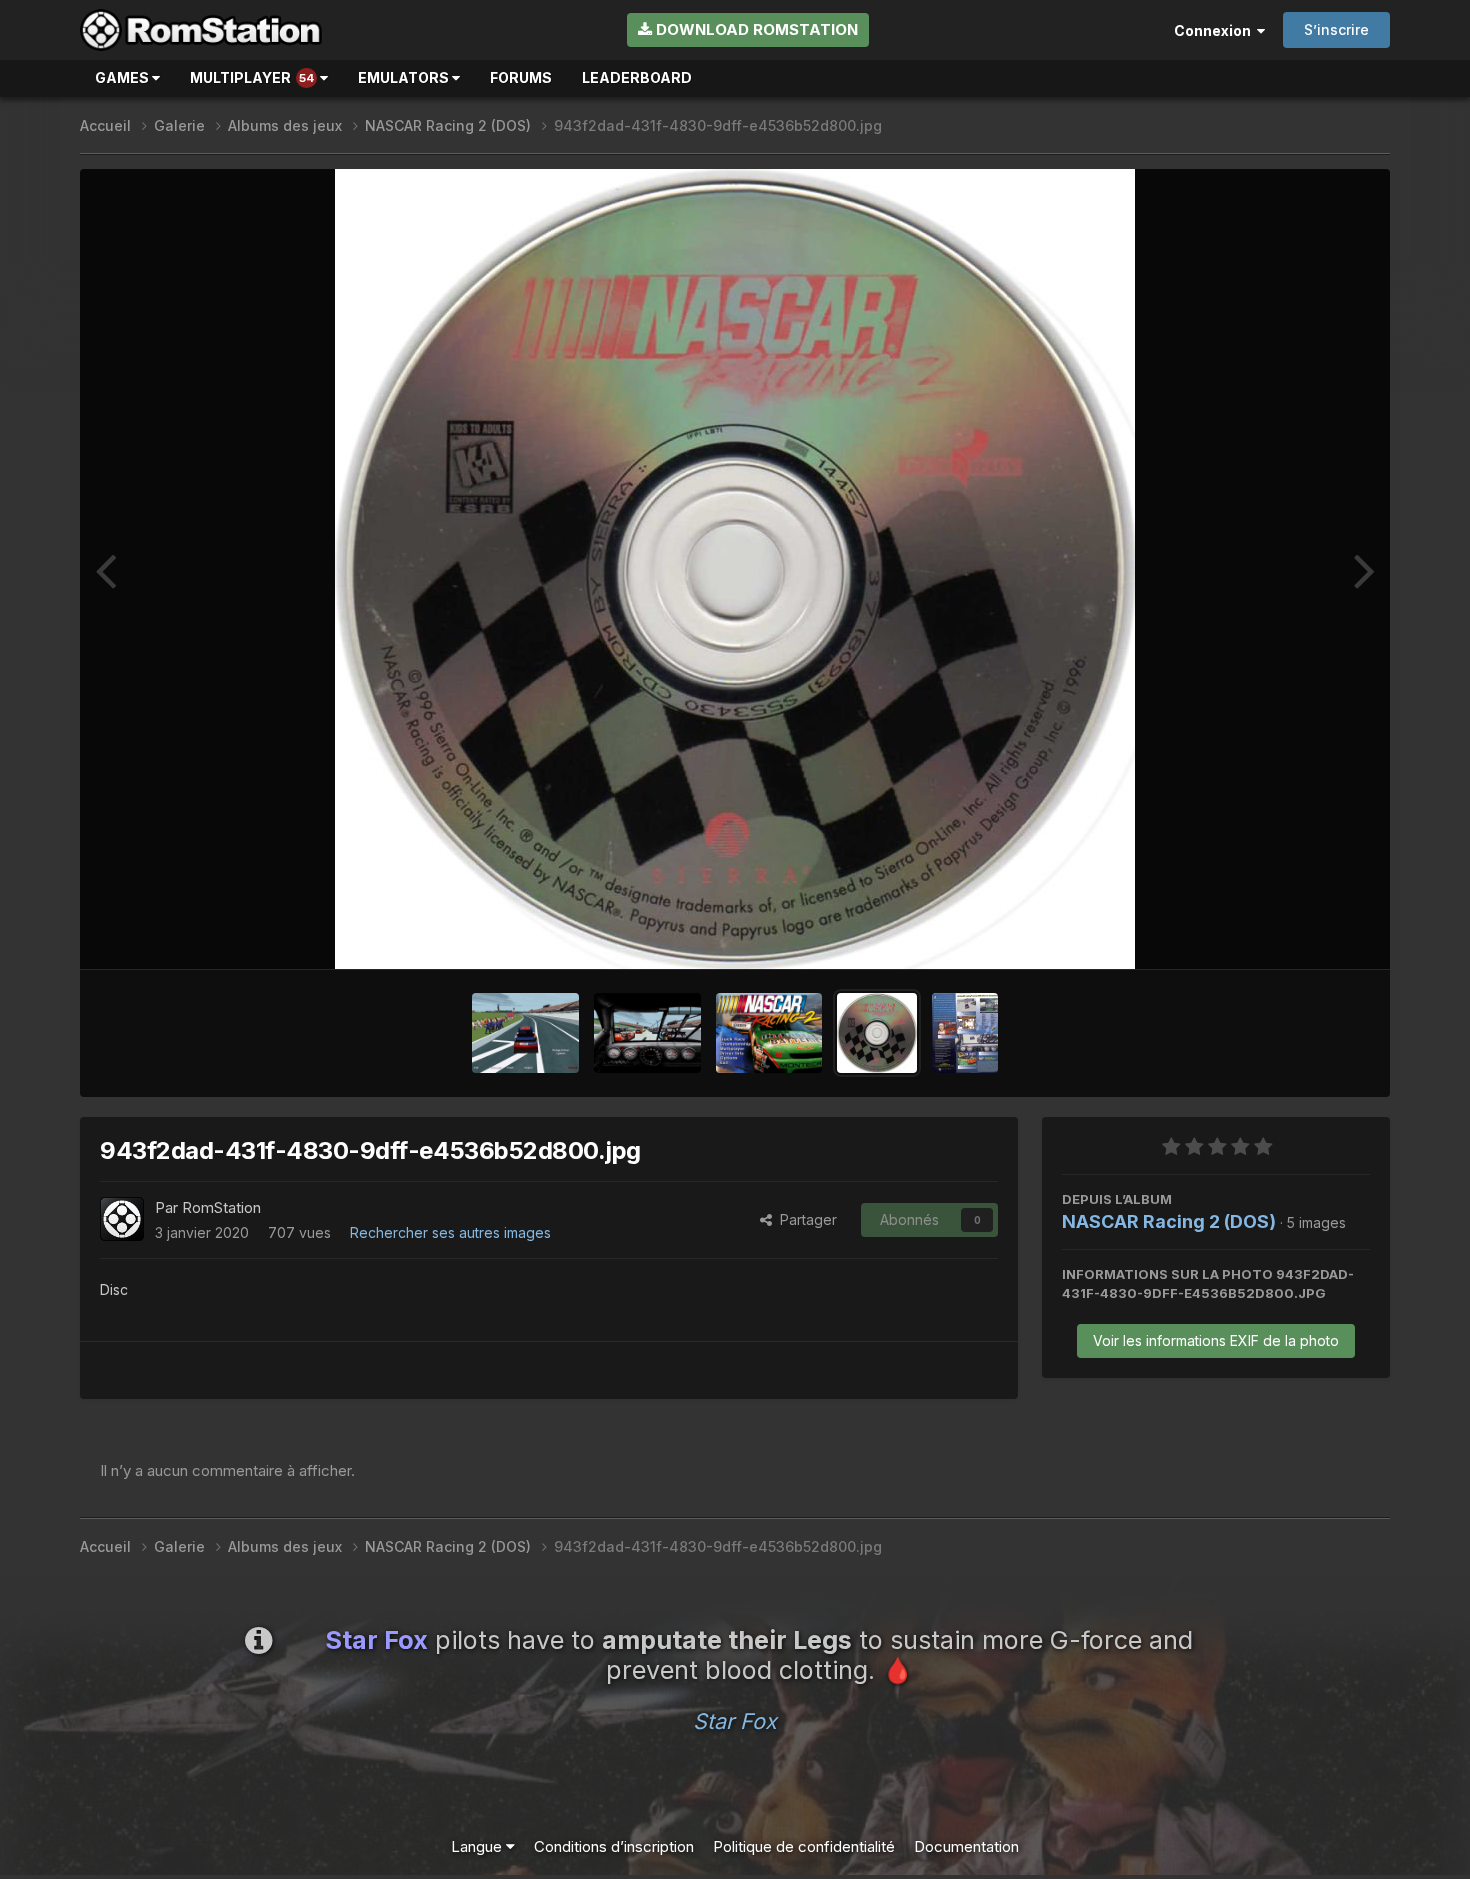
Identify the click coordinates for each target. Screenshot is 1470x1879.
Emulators (405, 77)
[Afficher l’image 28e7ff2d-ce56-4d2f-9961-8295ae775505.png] (769, 1033)
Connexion (1215, 30)
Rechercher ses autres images (450, 1232)
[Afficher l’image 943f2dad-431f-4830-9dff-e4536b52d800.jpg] (877, 1033)
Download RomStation (755, 29)
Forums (521, 77)
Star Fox (735, 1721)
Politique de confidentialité (804, 1846)
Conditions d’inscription (614, 1846)
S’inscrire (1336, 29)
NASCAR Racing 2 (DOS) (1169, 1221)
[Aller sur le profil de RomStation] (122, 1219)
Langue (478, 1846)
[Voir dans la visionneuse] (735, 569)
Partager (804, 1219)
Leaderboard (637, 77)
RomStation (221, 1207)
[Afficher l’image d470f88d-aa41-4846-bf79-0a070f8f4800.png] (525, 1033)
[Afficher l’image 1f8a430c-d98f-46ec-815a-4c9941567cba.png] (647, 1033)
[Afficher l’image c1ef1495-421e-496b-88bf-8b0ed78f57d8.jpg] (965, 1033)
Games (123, 77)
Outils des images (1286, 931)
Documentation (966, 1846)
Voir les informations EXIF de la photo (1216, 1340)
